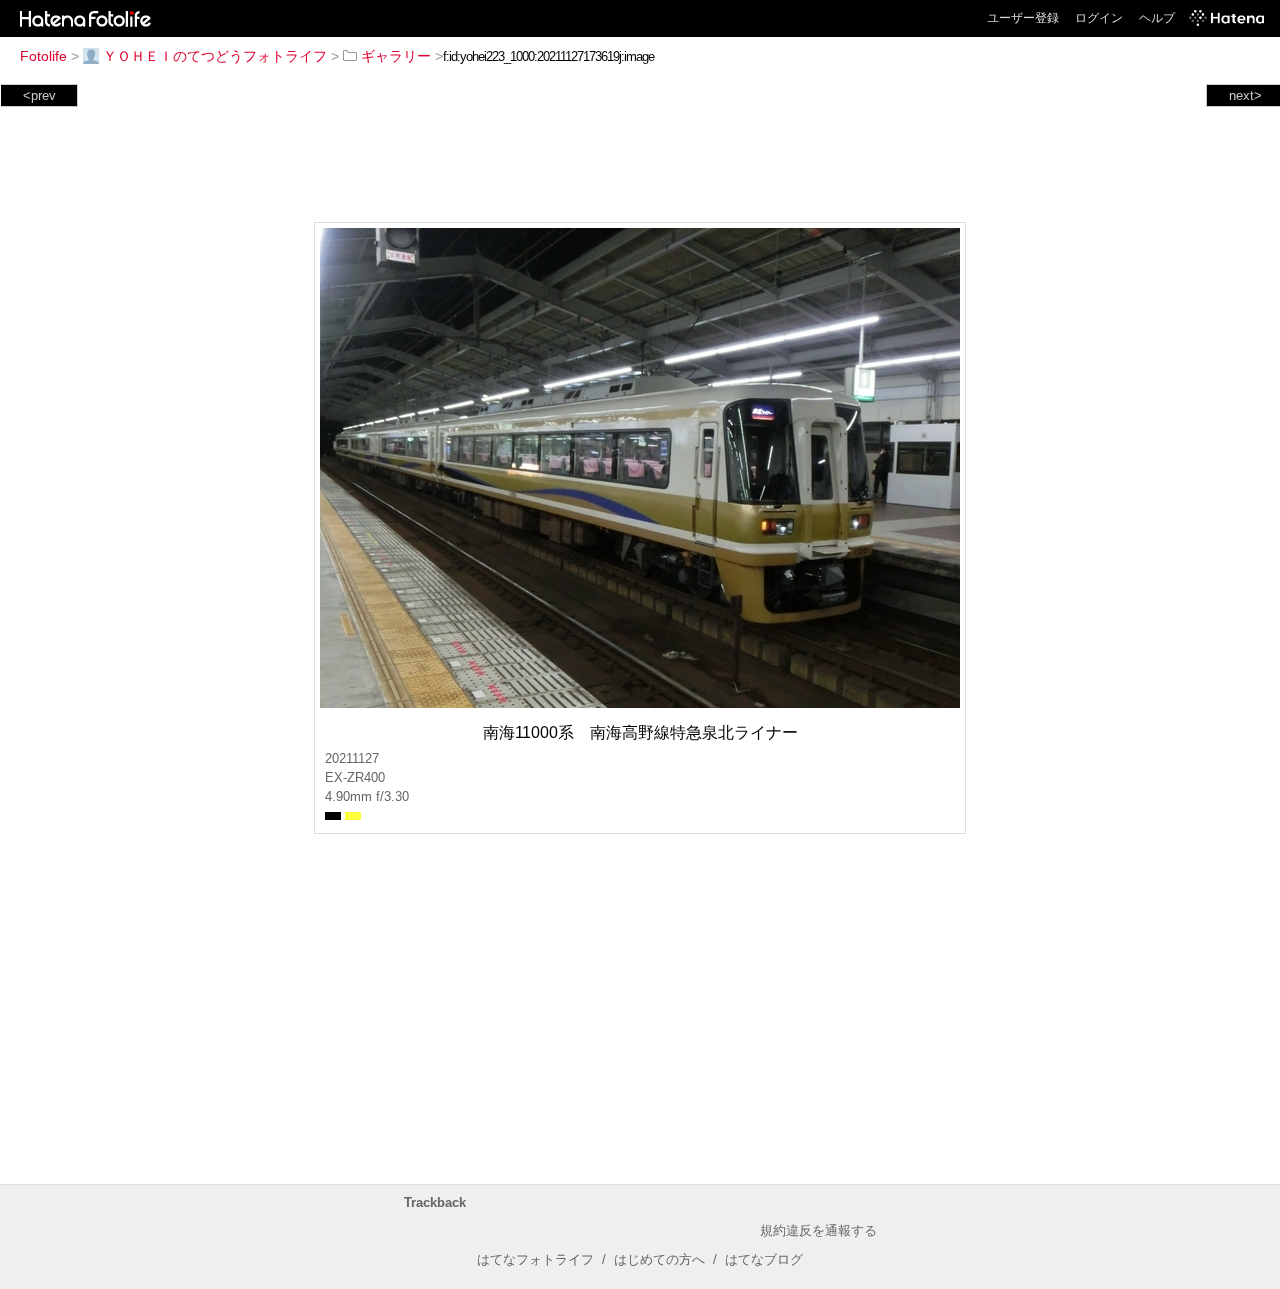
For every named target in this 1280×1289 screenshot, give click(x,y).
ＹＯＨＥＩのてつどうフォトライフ (215, 56)
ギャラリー (396, 56)
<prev (39, 95)
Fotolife (43, 56)
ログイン (1099, 18)
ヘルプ (1157, 18)
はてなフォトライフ (535, 1259)
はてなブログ (764, 1259)
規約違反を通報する (818, 1230)
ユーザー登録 (1023, 18)
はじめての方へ (659, 1259)
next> (1245, 95)
